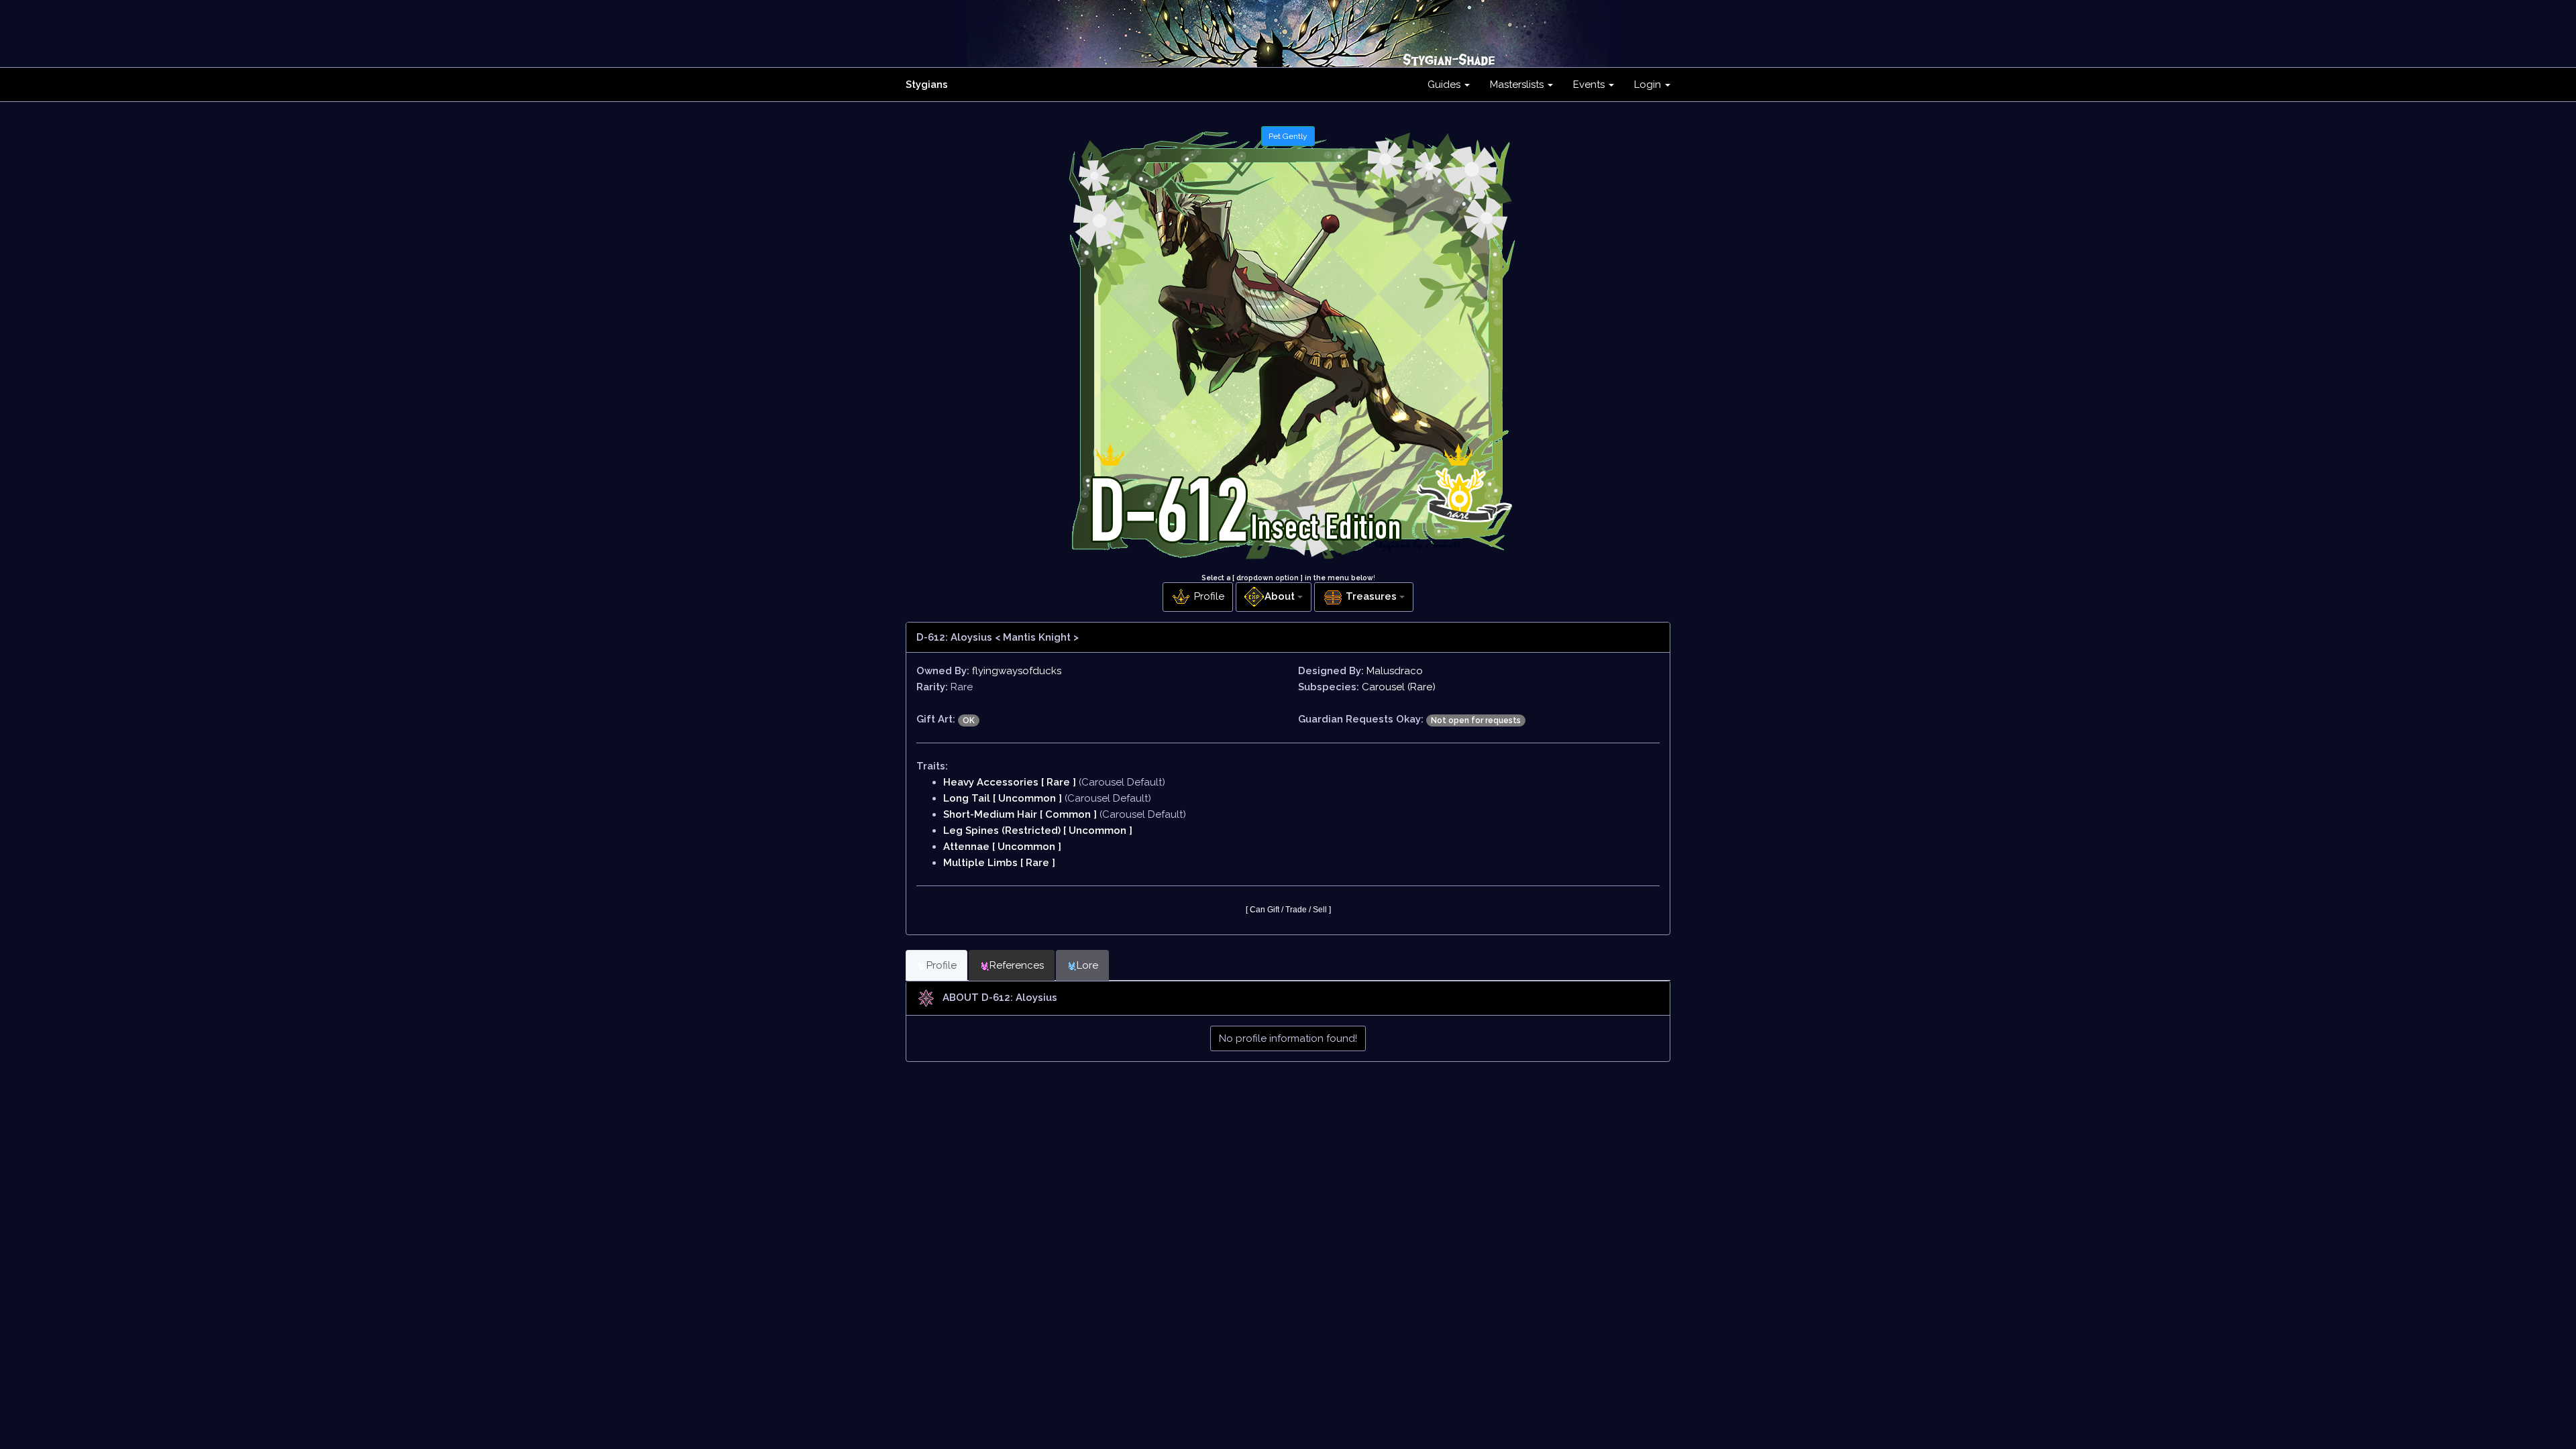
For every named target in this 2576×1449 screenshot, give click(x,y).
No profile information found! (1288, 1038)
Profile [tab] (942, 965)
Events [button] (1590, 85)
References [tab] (1017, 965)
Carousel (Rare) (1399, 687)
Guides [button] (1445, 85)
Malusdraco (1395, 671)
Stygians (927, 85)
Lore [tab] (1087, 965)
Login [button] (1649, 85)
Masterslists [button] (1518, 85)
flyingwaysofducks (1017, 671)
